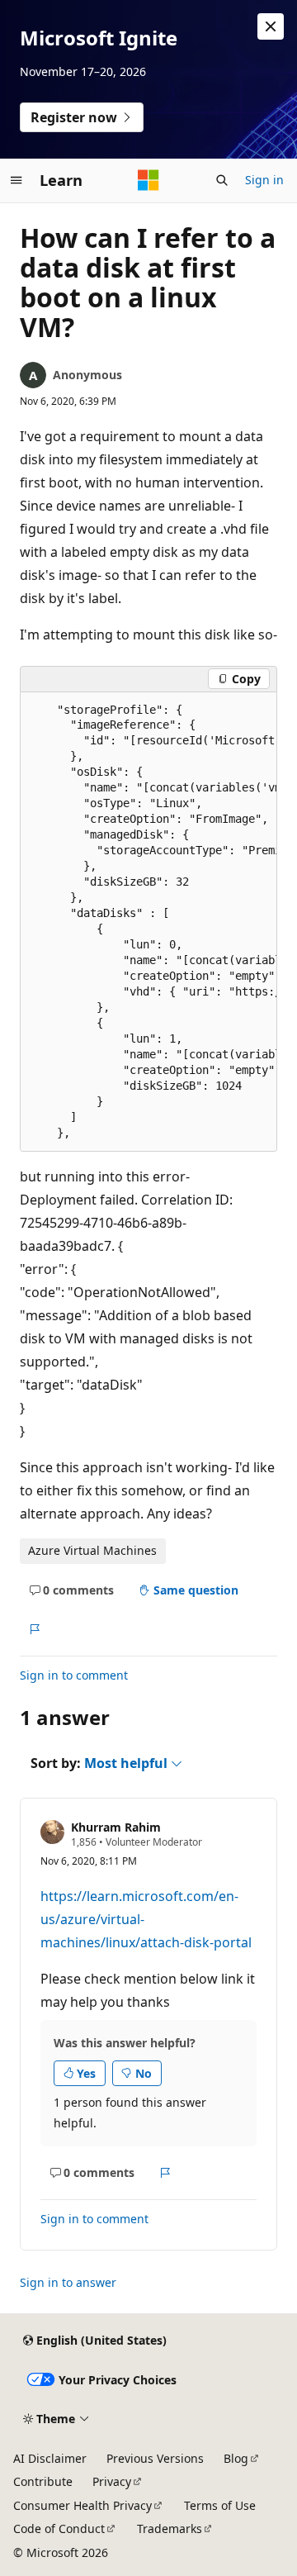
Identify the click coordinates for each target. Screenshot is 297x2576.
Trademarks (170, 2528)
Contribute (43, 2481)
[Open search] (222, 180)
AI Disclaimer (50, 2458)
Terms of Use (220, 2505)
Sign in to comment (74, 1675)
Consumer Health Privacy (82, 2505)
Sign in (264, 180)
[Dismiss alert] (271, 26)
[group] (148, 922)
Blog (236, 2458)
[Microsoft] (148, 180)
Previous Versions (155, 2458)
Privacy (112, 2481)
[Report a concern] (34, 1629)
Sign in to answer (68, 2282)
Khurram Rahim (116, 1827)
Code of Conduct (59, 2528)
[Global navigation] (16, 180)
